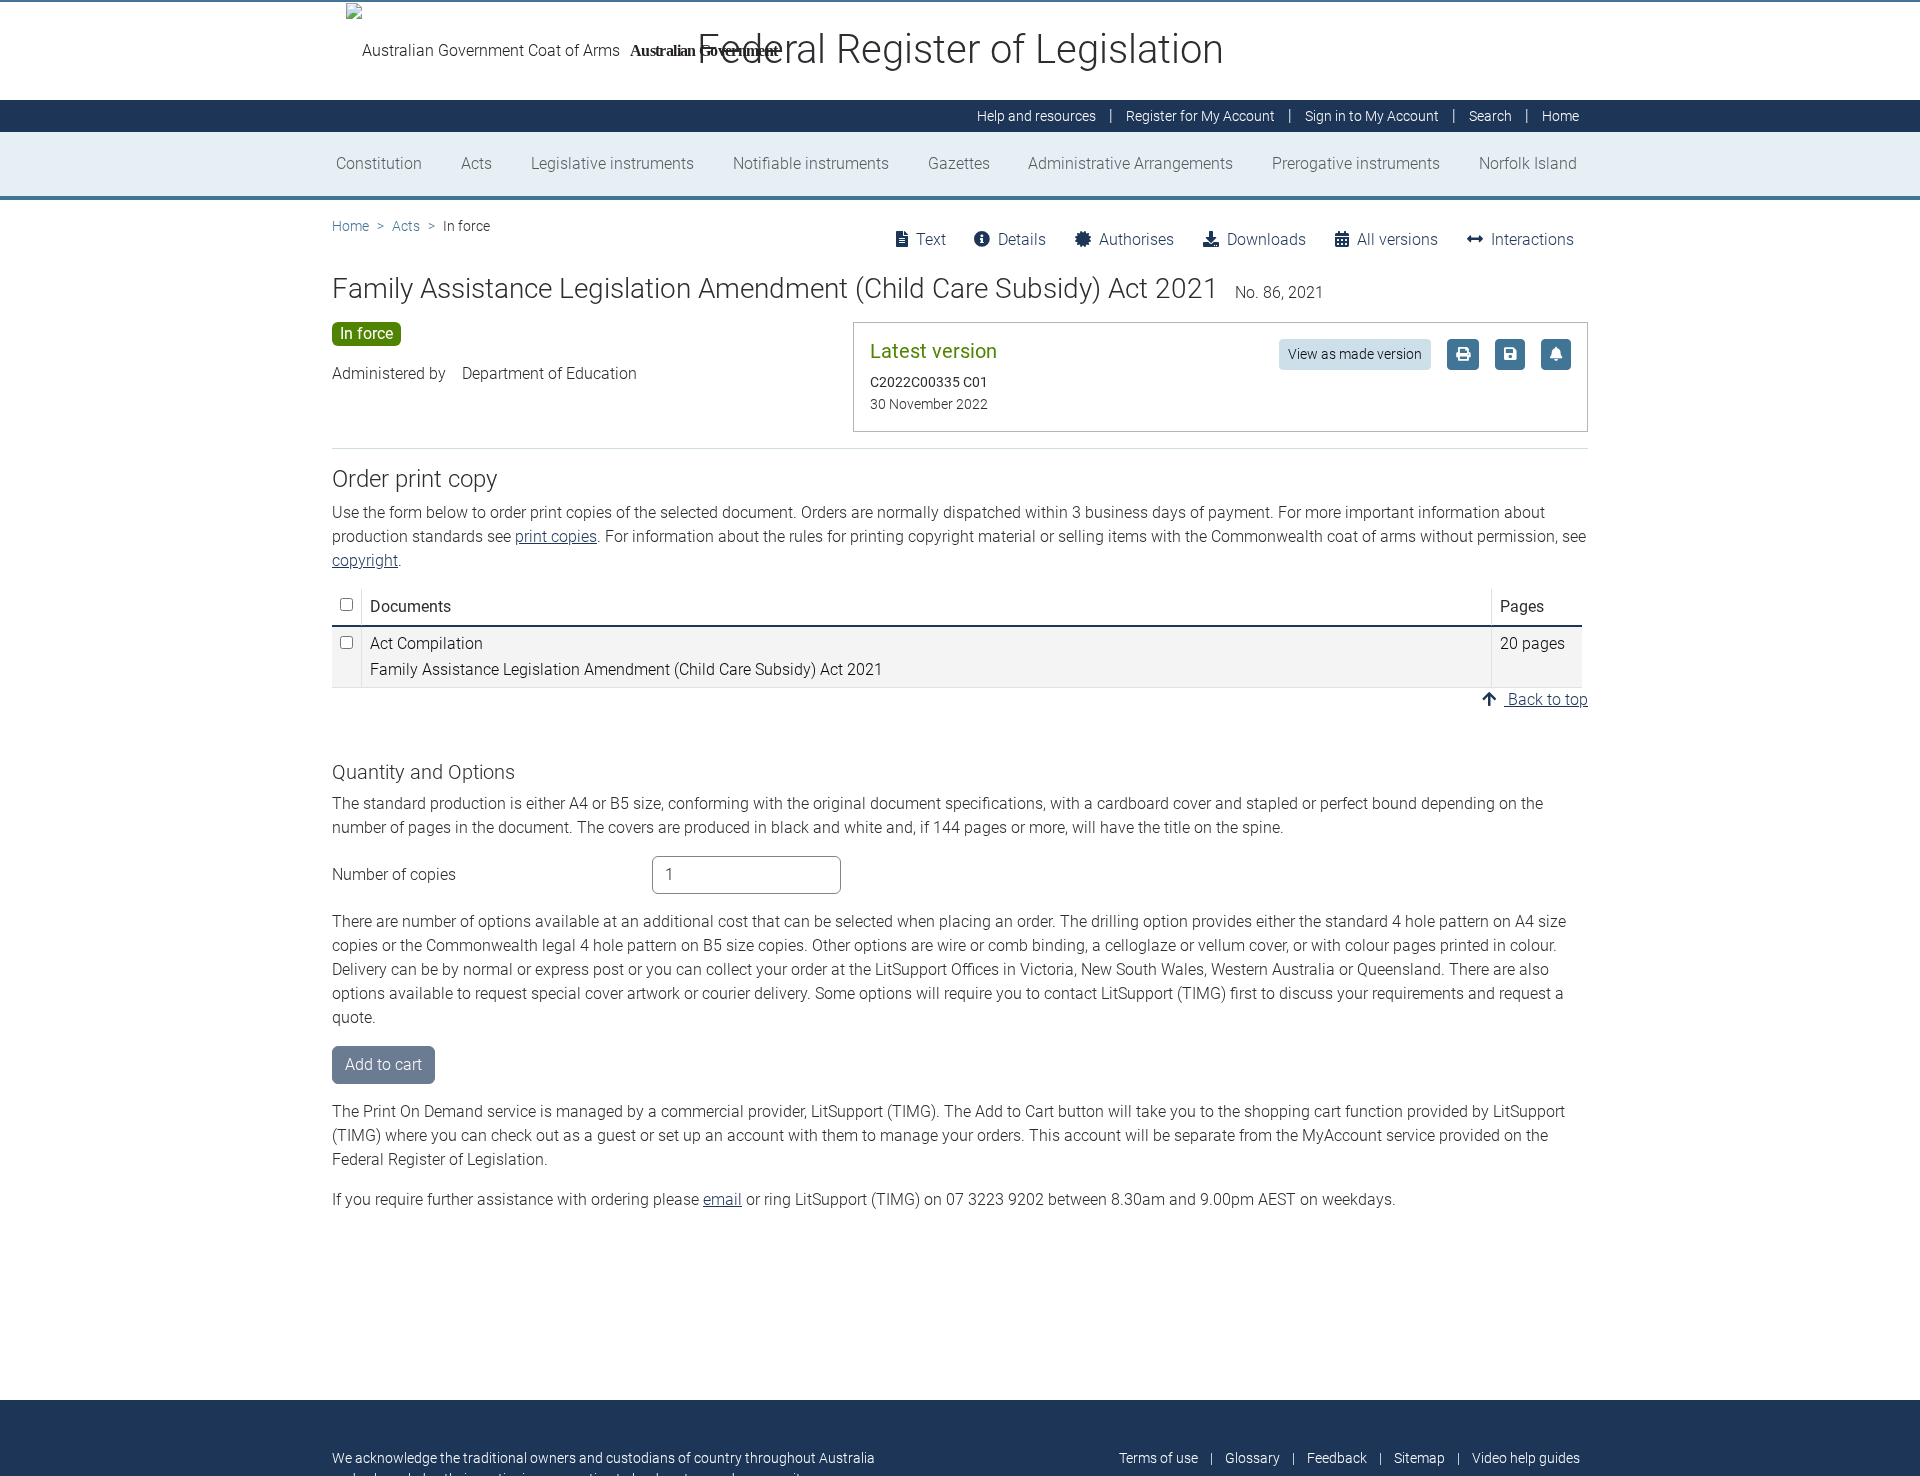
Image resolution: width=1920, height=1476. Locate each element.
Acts (476, 163)
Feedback (1337, 1458)
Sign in (1372, 116)
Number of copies (394, 874)
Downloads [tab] (1266, 239)
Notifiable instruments (811, 163)
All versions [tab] (1397, 239)
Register (1200, 116)
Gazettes (959, 163)
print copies (556, 536)
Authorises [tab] (1136, 239)
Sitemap (1419, 1458)
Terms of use (1158, 1458)
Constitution (379, 163)
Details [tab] (1022, 239)
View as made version (1355, 354)
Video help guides (1526, 1458)
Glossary (1252, 1458)
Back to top (1546, 699)
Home (350, 226)
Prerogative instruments (1356, 163)
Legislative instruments (612, 163)
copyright (365, 560)
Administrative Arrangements (1130, 163)
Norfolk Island (1528, 163)
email (722, 1199)
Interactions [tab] (1532, 239)
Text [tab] (931, 239)
